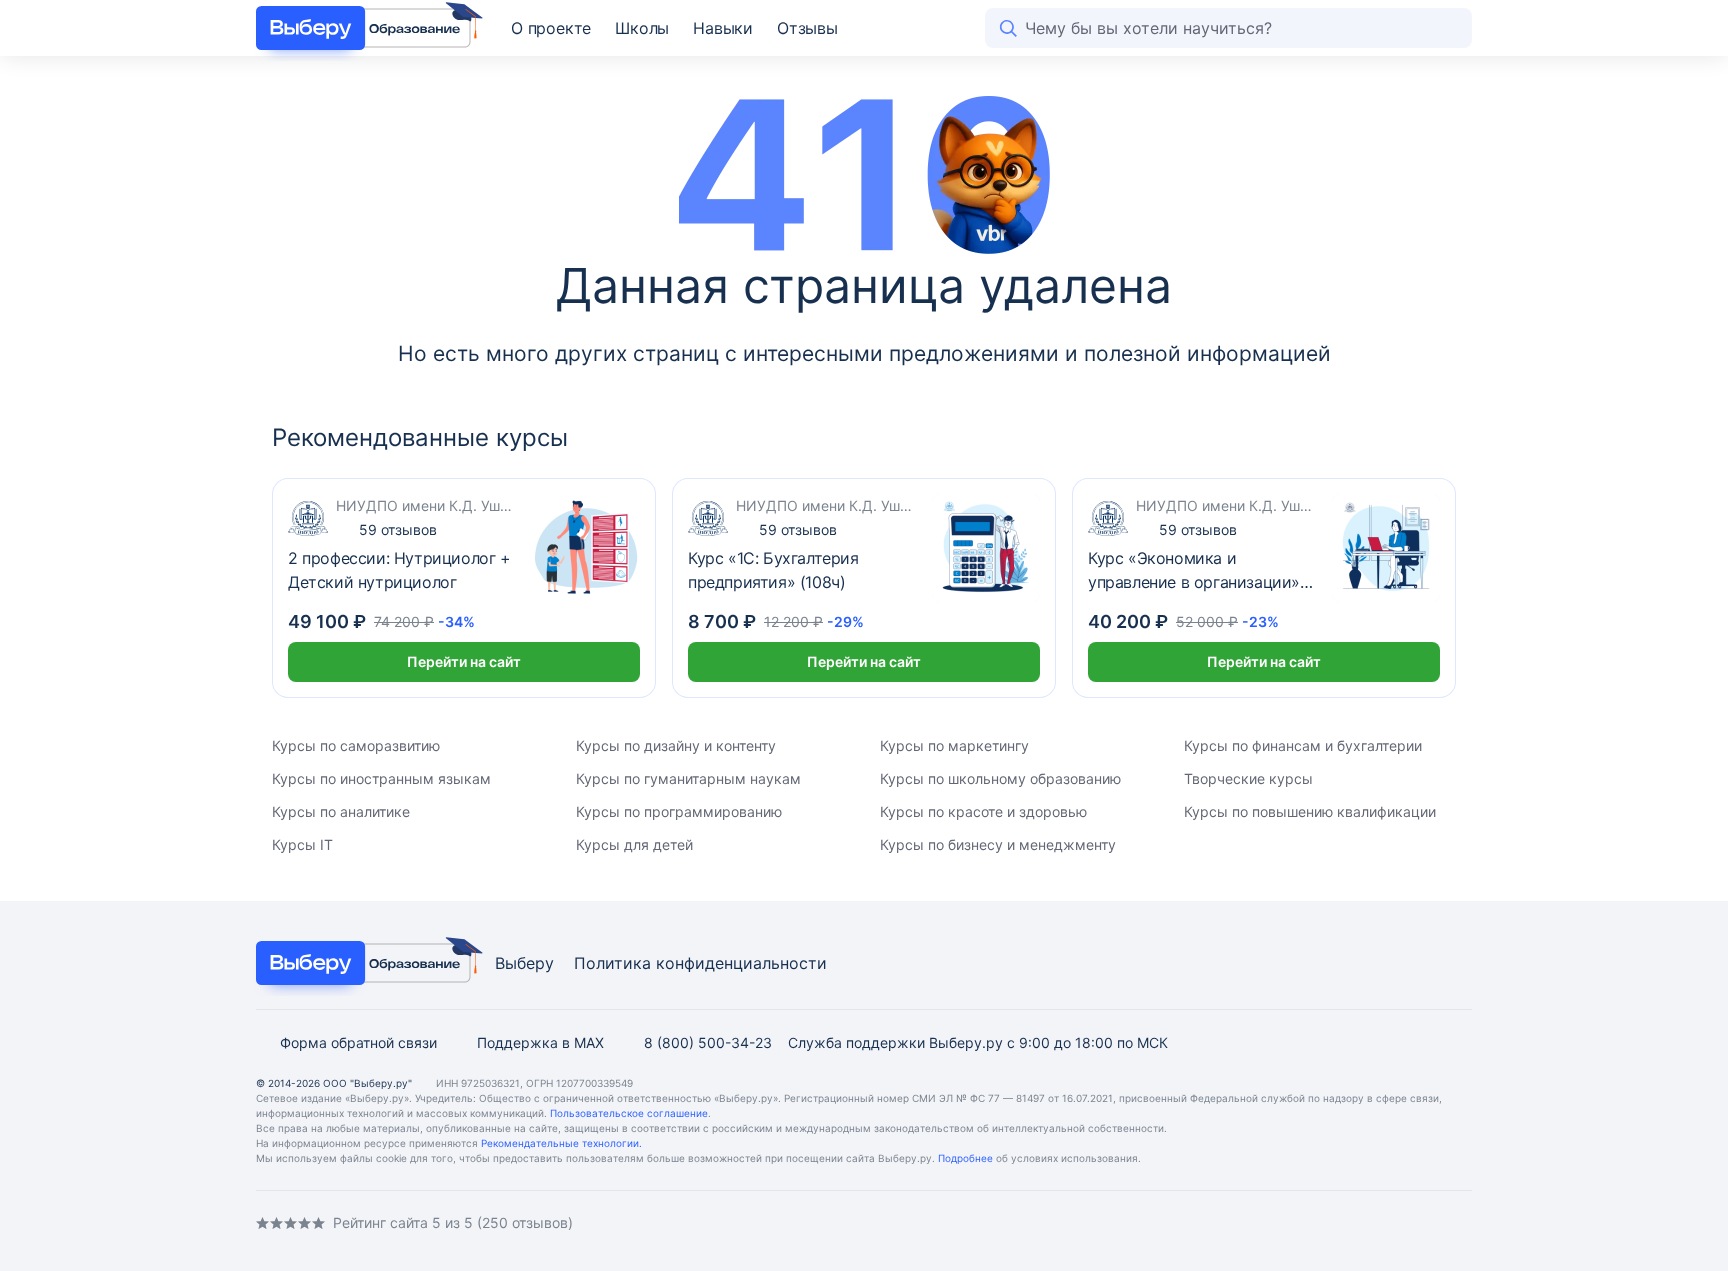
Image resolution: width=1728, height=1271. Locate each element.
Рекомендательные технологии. (561, 1143)
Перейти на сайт (464, 661)
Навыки (723, 28)
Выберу (524, 963)
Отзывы (807, 28)
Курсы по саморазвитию (356, 745)
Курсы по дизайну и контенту (676, 745)
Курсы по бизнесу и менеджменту (998, 844)
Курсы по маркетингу (954, 745)
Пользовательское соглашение (629, 1113)
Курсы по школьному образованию (1000, 778)
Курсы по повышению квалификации (1310, 811)
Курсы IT (302, 844)
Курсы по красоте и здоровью (983, 811)
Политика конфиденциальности (700, 963)
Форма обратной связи (358, 1042)
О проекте (551, 28)
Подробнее (965, 1158)
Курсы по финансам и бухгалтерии (1303, 745)
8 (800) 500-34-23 (708, 1042)
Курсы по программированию (679, 811)
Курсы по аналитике (341, 811)
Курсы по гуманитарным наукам (688, 778)
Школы (642, 28)
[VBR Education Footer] (363, 963)
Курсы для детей (634, 844)
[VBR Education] (363, 28)
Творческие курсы (1248, 778)
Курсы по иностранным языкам (381, 778)
